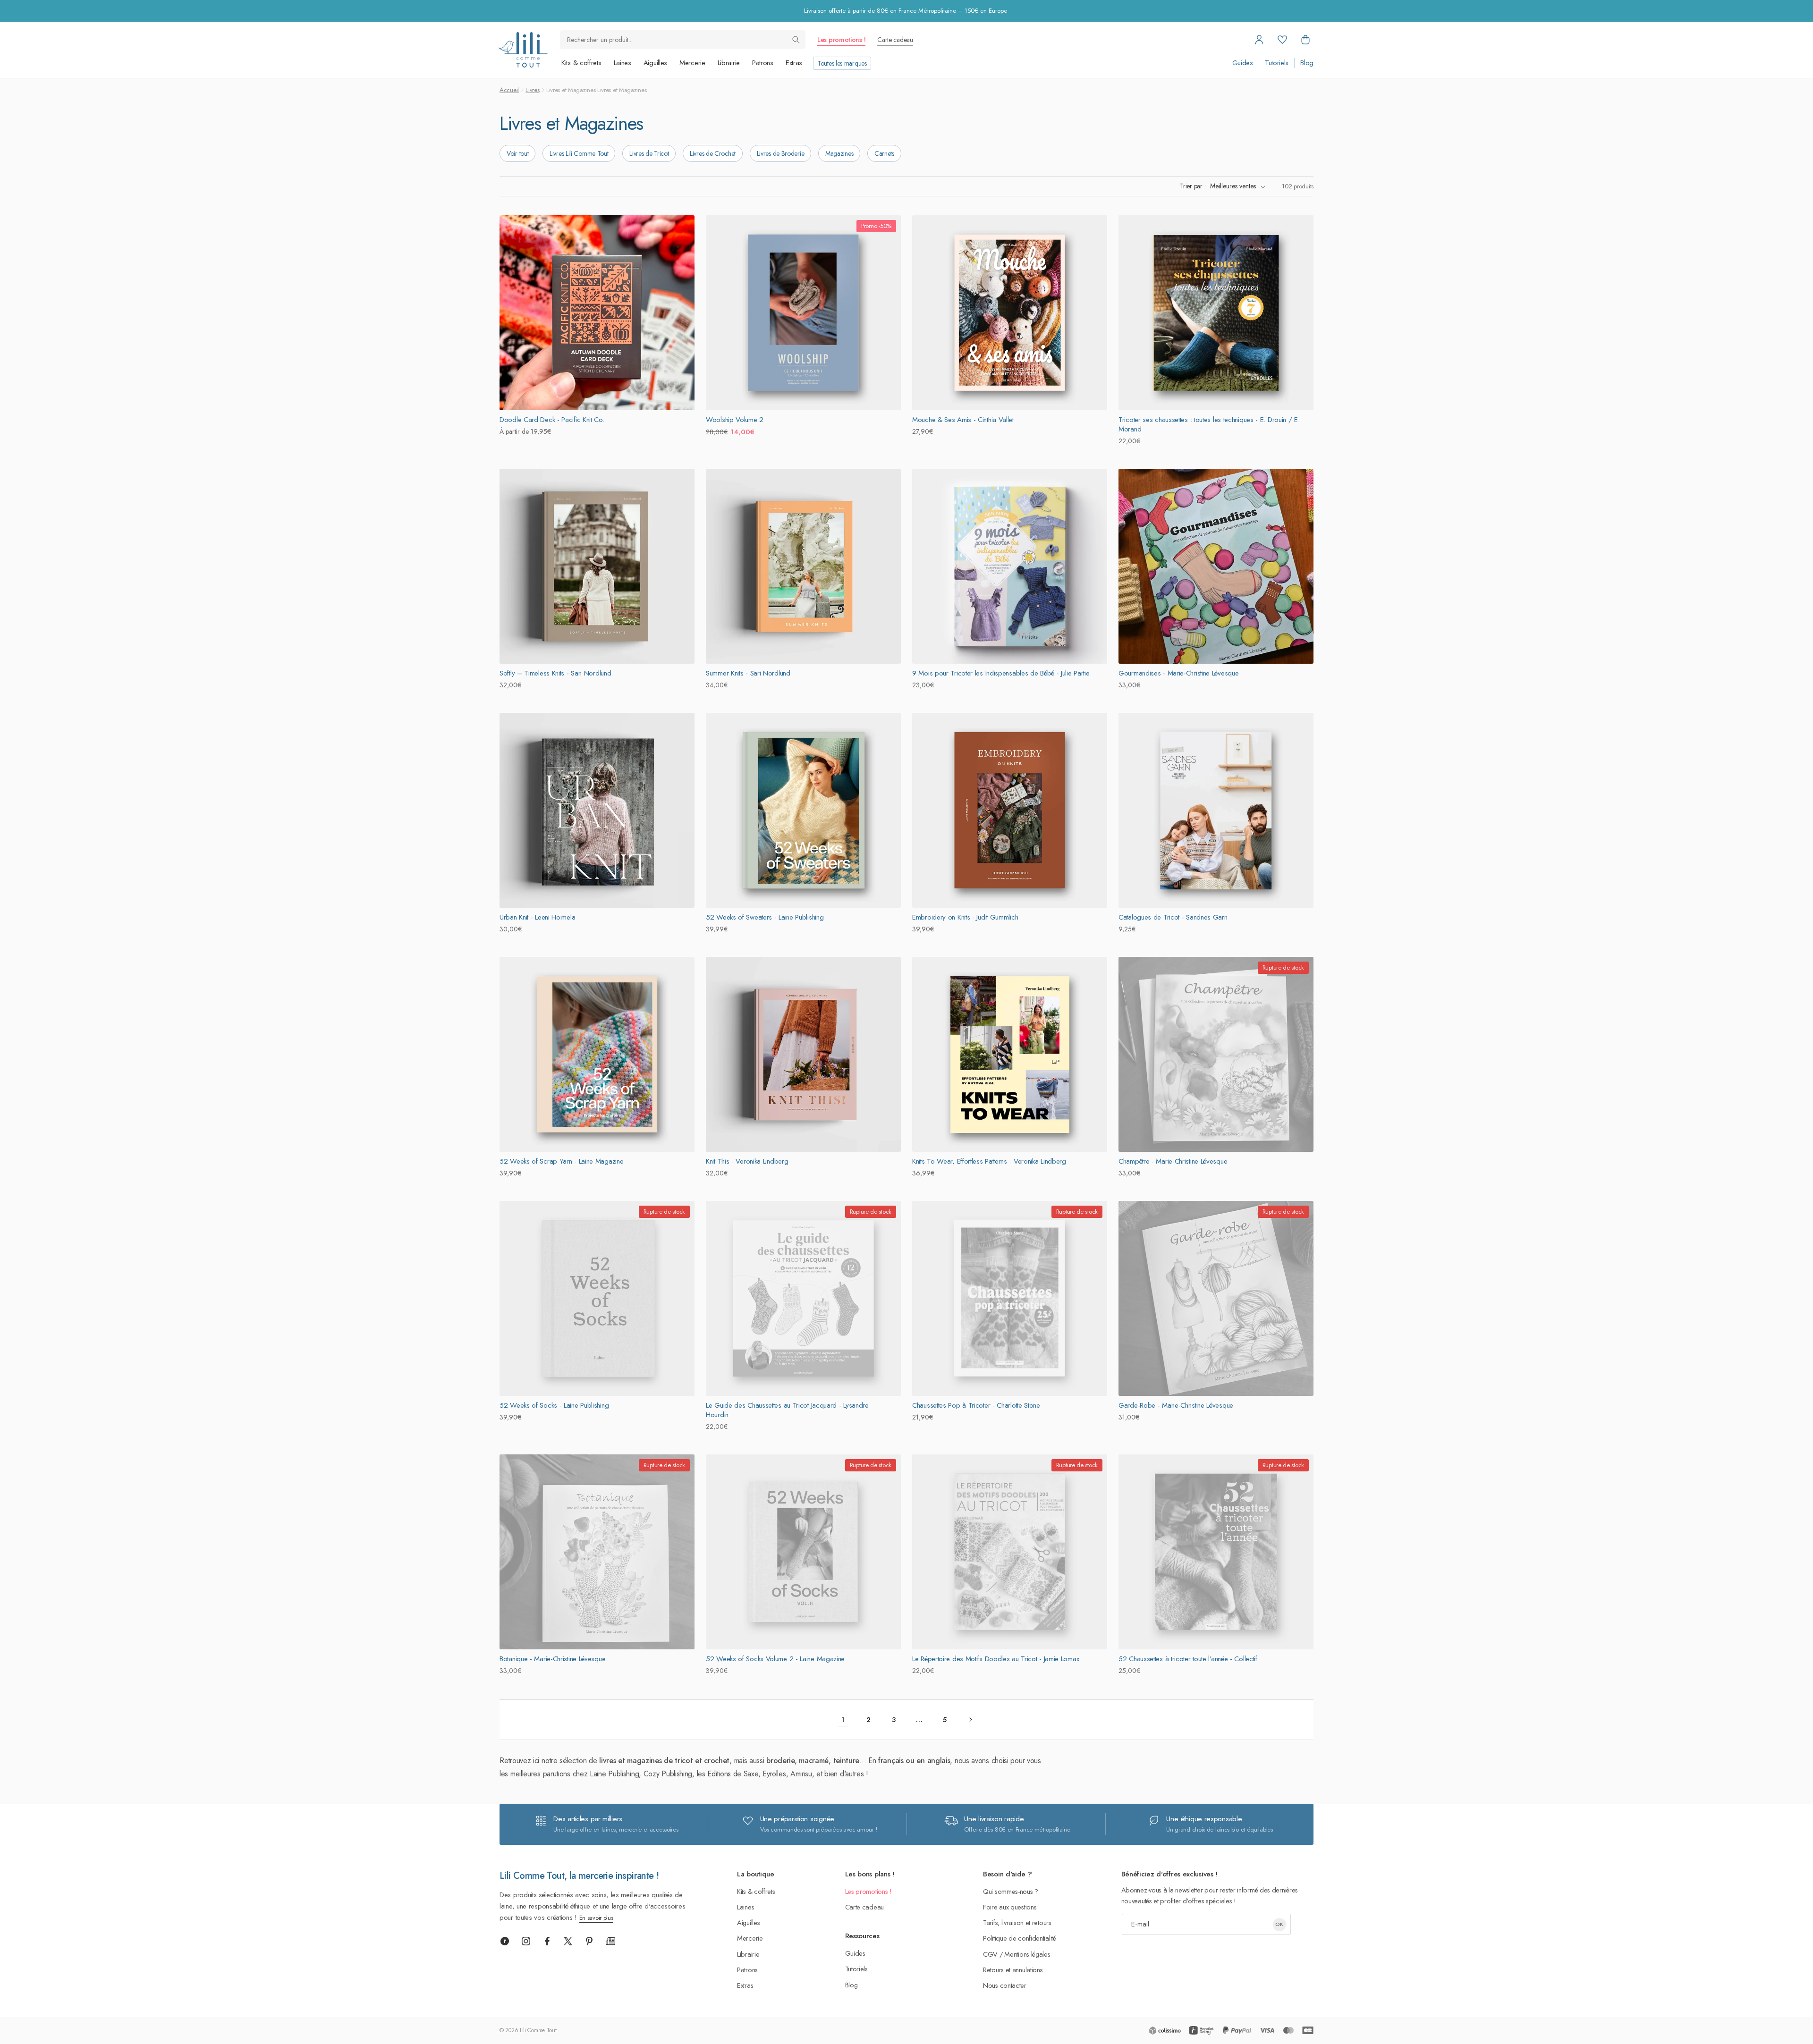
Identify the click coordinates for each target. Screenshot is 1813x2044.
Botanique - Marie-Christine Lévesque (552, 1659)
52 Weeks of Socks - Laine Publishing (554, 1405)
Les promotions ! (841, 40)
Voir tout (517, 153)
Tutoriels (1277, 63)
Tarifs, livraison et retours (1017, 1922)
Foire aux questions (1010, 1907)
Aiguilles (655, 63)
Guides (1243, 63)
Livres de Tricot (649, 153)
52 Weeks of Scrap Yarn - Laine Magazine (561, 1161)
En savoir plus (596, 1918)
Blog (1307, 63)
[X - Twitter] (568, 1941)
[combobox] (683, 40)
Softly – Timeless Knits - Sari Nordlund (555, 673)
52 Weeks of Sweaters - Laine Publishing (765, 917)
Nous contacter (1005, 1985)
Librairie (729, 63)
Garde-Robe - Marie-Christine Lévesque (1176, 1405)
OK (1279, 1924)
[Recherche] (796, 40)
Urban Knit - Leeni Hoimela (537, 917)
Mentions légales (1027, 1954)
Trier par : (1193, 186)
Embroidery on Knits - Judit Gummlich (965, 917)
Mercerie (692, 63)
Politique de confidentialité (1020, 1938)
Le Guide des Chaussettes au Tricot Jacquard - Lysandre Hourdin (787, 1410)
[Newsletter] (610, 1941)
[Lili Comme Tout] (523, 50)
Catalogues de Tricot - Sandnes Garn (1173, 917)
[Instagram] (526, 1941)
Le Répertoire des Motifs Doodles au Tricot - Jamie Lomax (995, 1659)
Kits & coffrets (581, 63)
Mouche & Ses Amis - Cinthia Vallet (963, 420)
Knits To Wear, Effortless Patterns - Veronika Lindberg (989, 1161)
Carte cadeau (895, 40)
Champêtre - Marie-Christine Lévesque (1173, 1161)
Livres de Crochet (713, 153)
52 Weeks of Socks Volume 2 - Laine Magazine (775, 1659)
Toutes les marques (842, 63)
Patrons (763, 63)
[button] (1305, 40)
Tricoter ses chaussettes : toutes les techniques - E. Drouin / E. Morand (1209, 424)
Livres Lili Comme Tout (579, 153)
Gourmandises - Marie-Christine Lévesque (1178, 673)
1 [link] (843, 1720)
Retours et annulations (1013, 1970)
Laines (623, 63)
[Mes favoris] (1282, 40)
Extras (794, 63)
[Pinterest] (589, 1941)
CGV (990, 1954)
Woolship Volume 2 (735, 420)
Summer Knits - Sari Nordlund (748, 673)
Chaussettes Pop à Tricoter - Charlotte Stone (976, 1405)
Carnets (884, 153)
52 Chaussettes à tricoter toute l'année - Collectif (1188, 1659)
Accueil (509, 90)
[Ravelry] (505, 1941)
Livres (532, 90)
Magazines (839, 153)
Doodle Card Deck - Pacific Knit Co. (552, 420)
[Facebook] (547, 1941)
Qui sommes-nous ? (1011, 1891)
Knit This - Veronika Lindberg (747, 1161)
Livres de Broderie (781, 153)
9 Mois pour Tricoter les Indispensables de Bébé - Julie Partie (1001, 673)
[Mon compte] (1259, 40)
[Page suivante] (970, 1720)
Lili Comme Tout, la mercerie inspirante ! (579, 1876)
